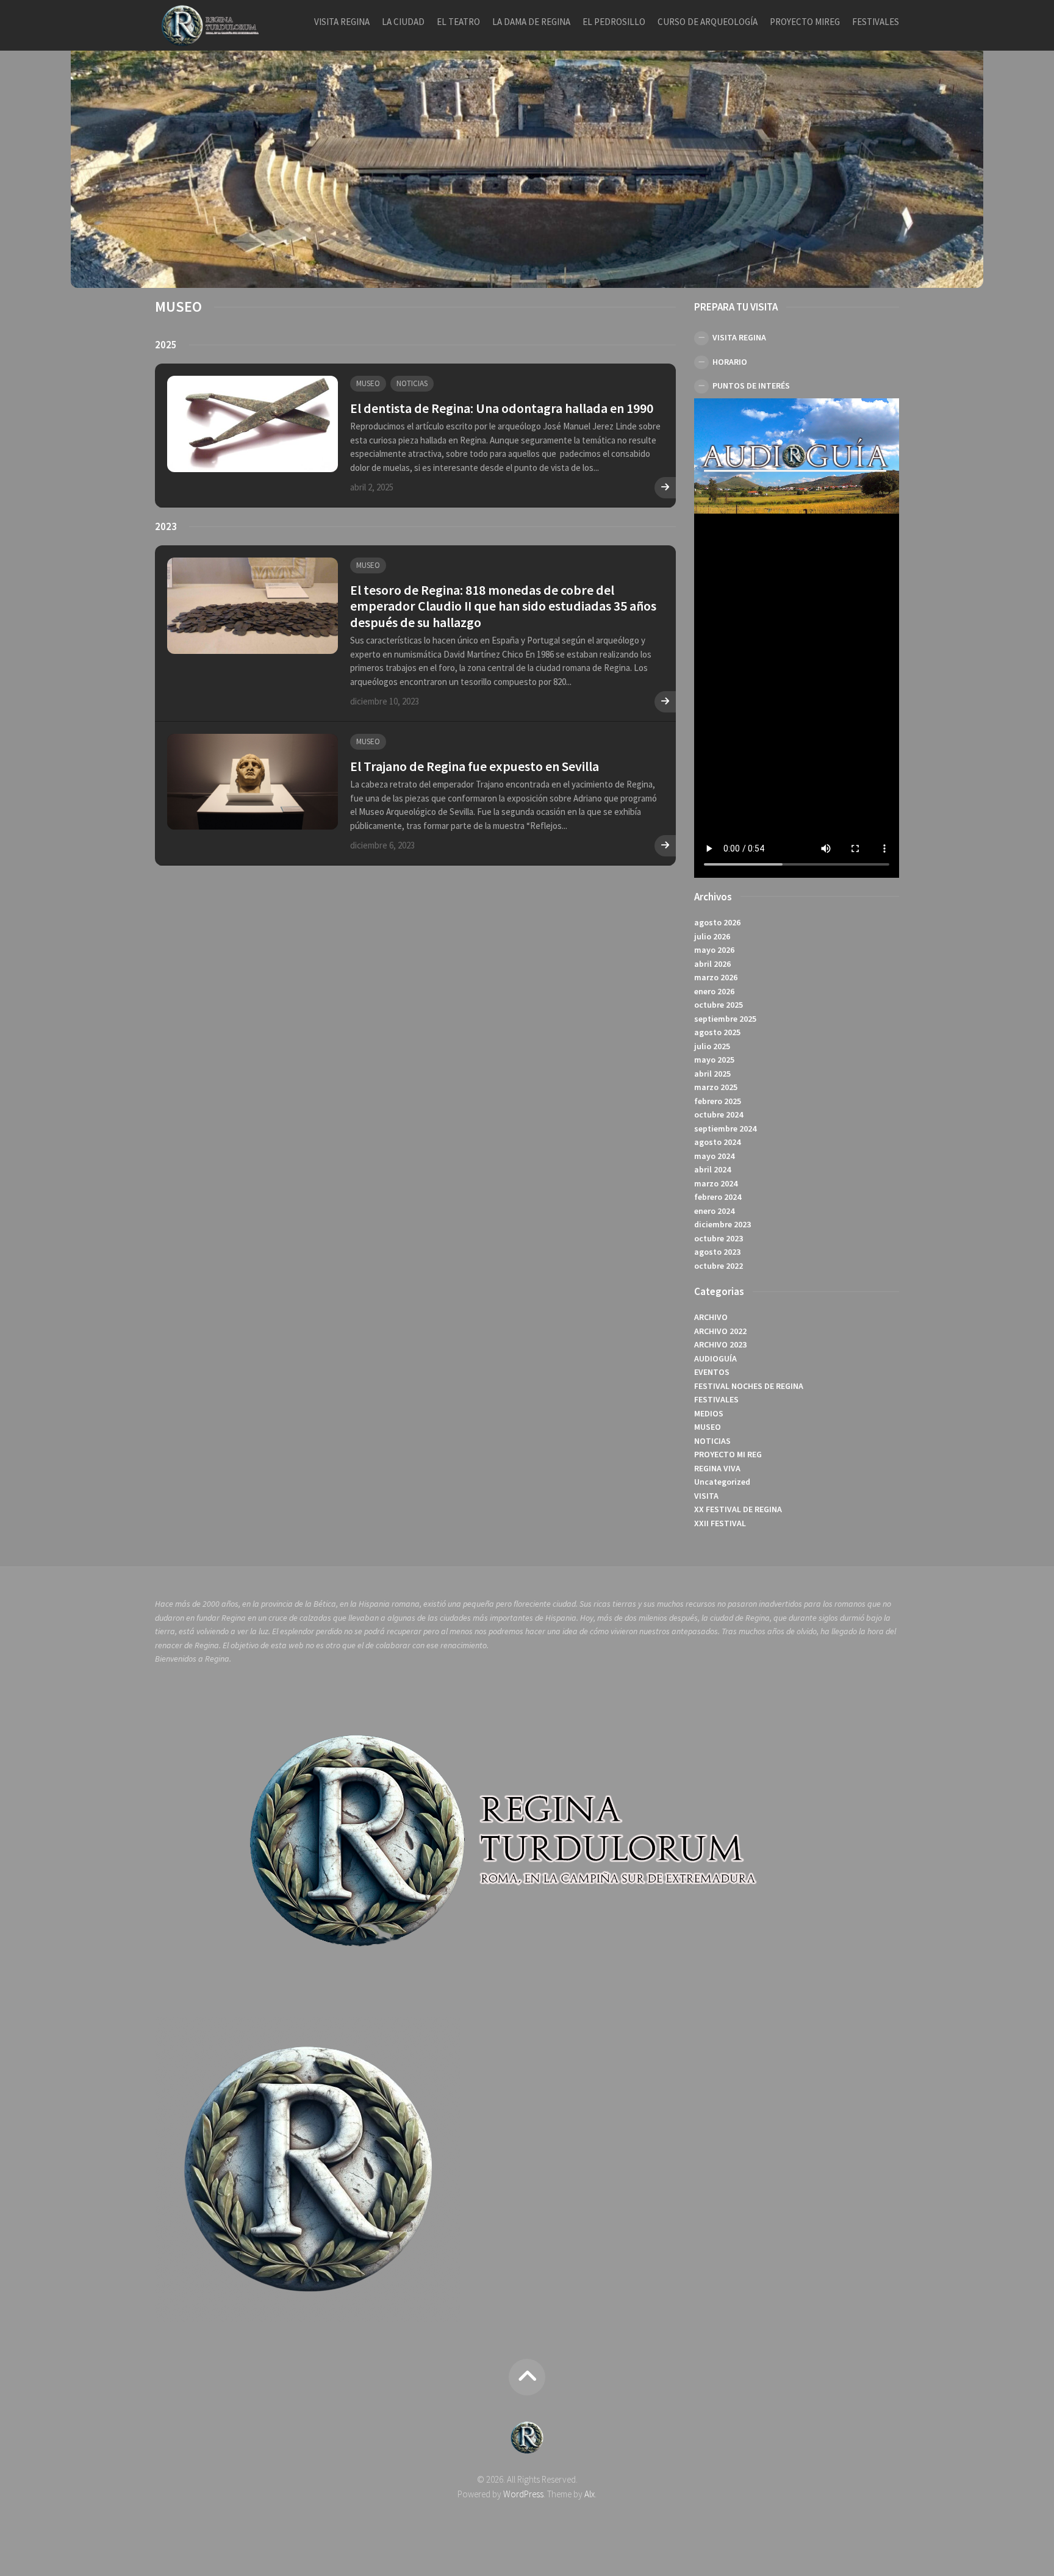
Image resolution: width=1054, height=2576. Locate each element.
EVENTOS (712, 1372)
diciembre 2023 (722, 1224)
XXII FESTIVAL (720, 1523)
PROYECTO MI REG (728, 1454)
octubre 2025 (719, 1005)
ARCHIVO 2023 (720, 1344)
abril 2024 (712, 1169)
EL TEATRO (458, 22)
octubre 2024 (719, 1114)
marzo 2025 (716, 1087)
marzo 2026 (716, 977)
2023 (166, 526)
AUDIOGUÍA (715, 1358)
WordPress (523, 2494)
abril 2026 (712, 964)
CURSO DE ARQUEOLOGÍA (708, 22)
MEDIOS (709, 1413)
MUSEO (368, 383)
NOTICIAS (412, 383)
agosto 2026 (717, 922)
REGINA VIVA (717, 1468)
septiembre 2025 (725, 1019)
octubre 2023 (719, 1238)
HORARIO (730, 362)
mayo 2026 (714, 950)
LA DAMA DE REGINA (531, 22)
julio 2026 (712, 936)
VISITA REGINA (342, 22)
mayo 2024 (714, 1156)
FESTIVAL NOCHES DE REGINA (749, 1386)
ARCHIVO (711, 1317)
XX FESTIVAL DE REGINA (738, 1509)
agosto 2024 (717, 1142)
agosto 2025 (717, 1032)
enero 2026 (714, 991)
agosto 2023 (717, 1252)
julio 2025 (712, 1046)
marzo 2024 (716, 1183)
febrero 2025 (718, 1101)
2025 (166, 345)
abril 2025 (712, 1074)
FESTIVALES (876, 22)
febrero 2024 (718, 1197)
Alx (590, 2494)
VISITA (706, 1496)
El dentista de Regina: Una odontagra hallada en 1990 (502, 408)
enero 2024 (714, 1211)
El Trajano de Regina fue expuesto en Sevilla (475, 766)
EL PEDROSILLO (614, 22)
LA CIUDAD (403, 22)
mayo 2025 (714, 1060)
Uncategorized (722, 1482)
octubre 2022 (719, 1266)
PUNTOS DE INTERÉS (751, 386)
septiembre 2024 (725, 1128)
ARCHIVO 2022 (720, 1331)
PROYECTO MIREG (805, 22)
